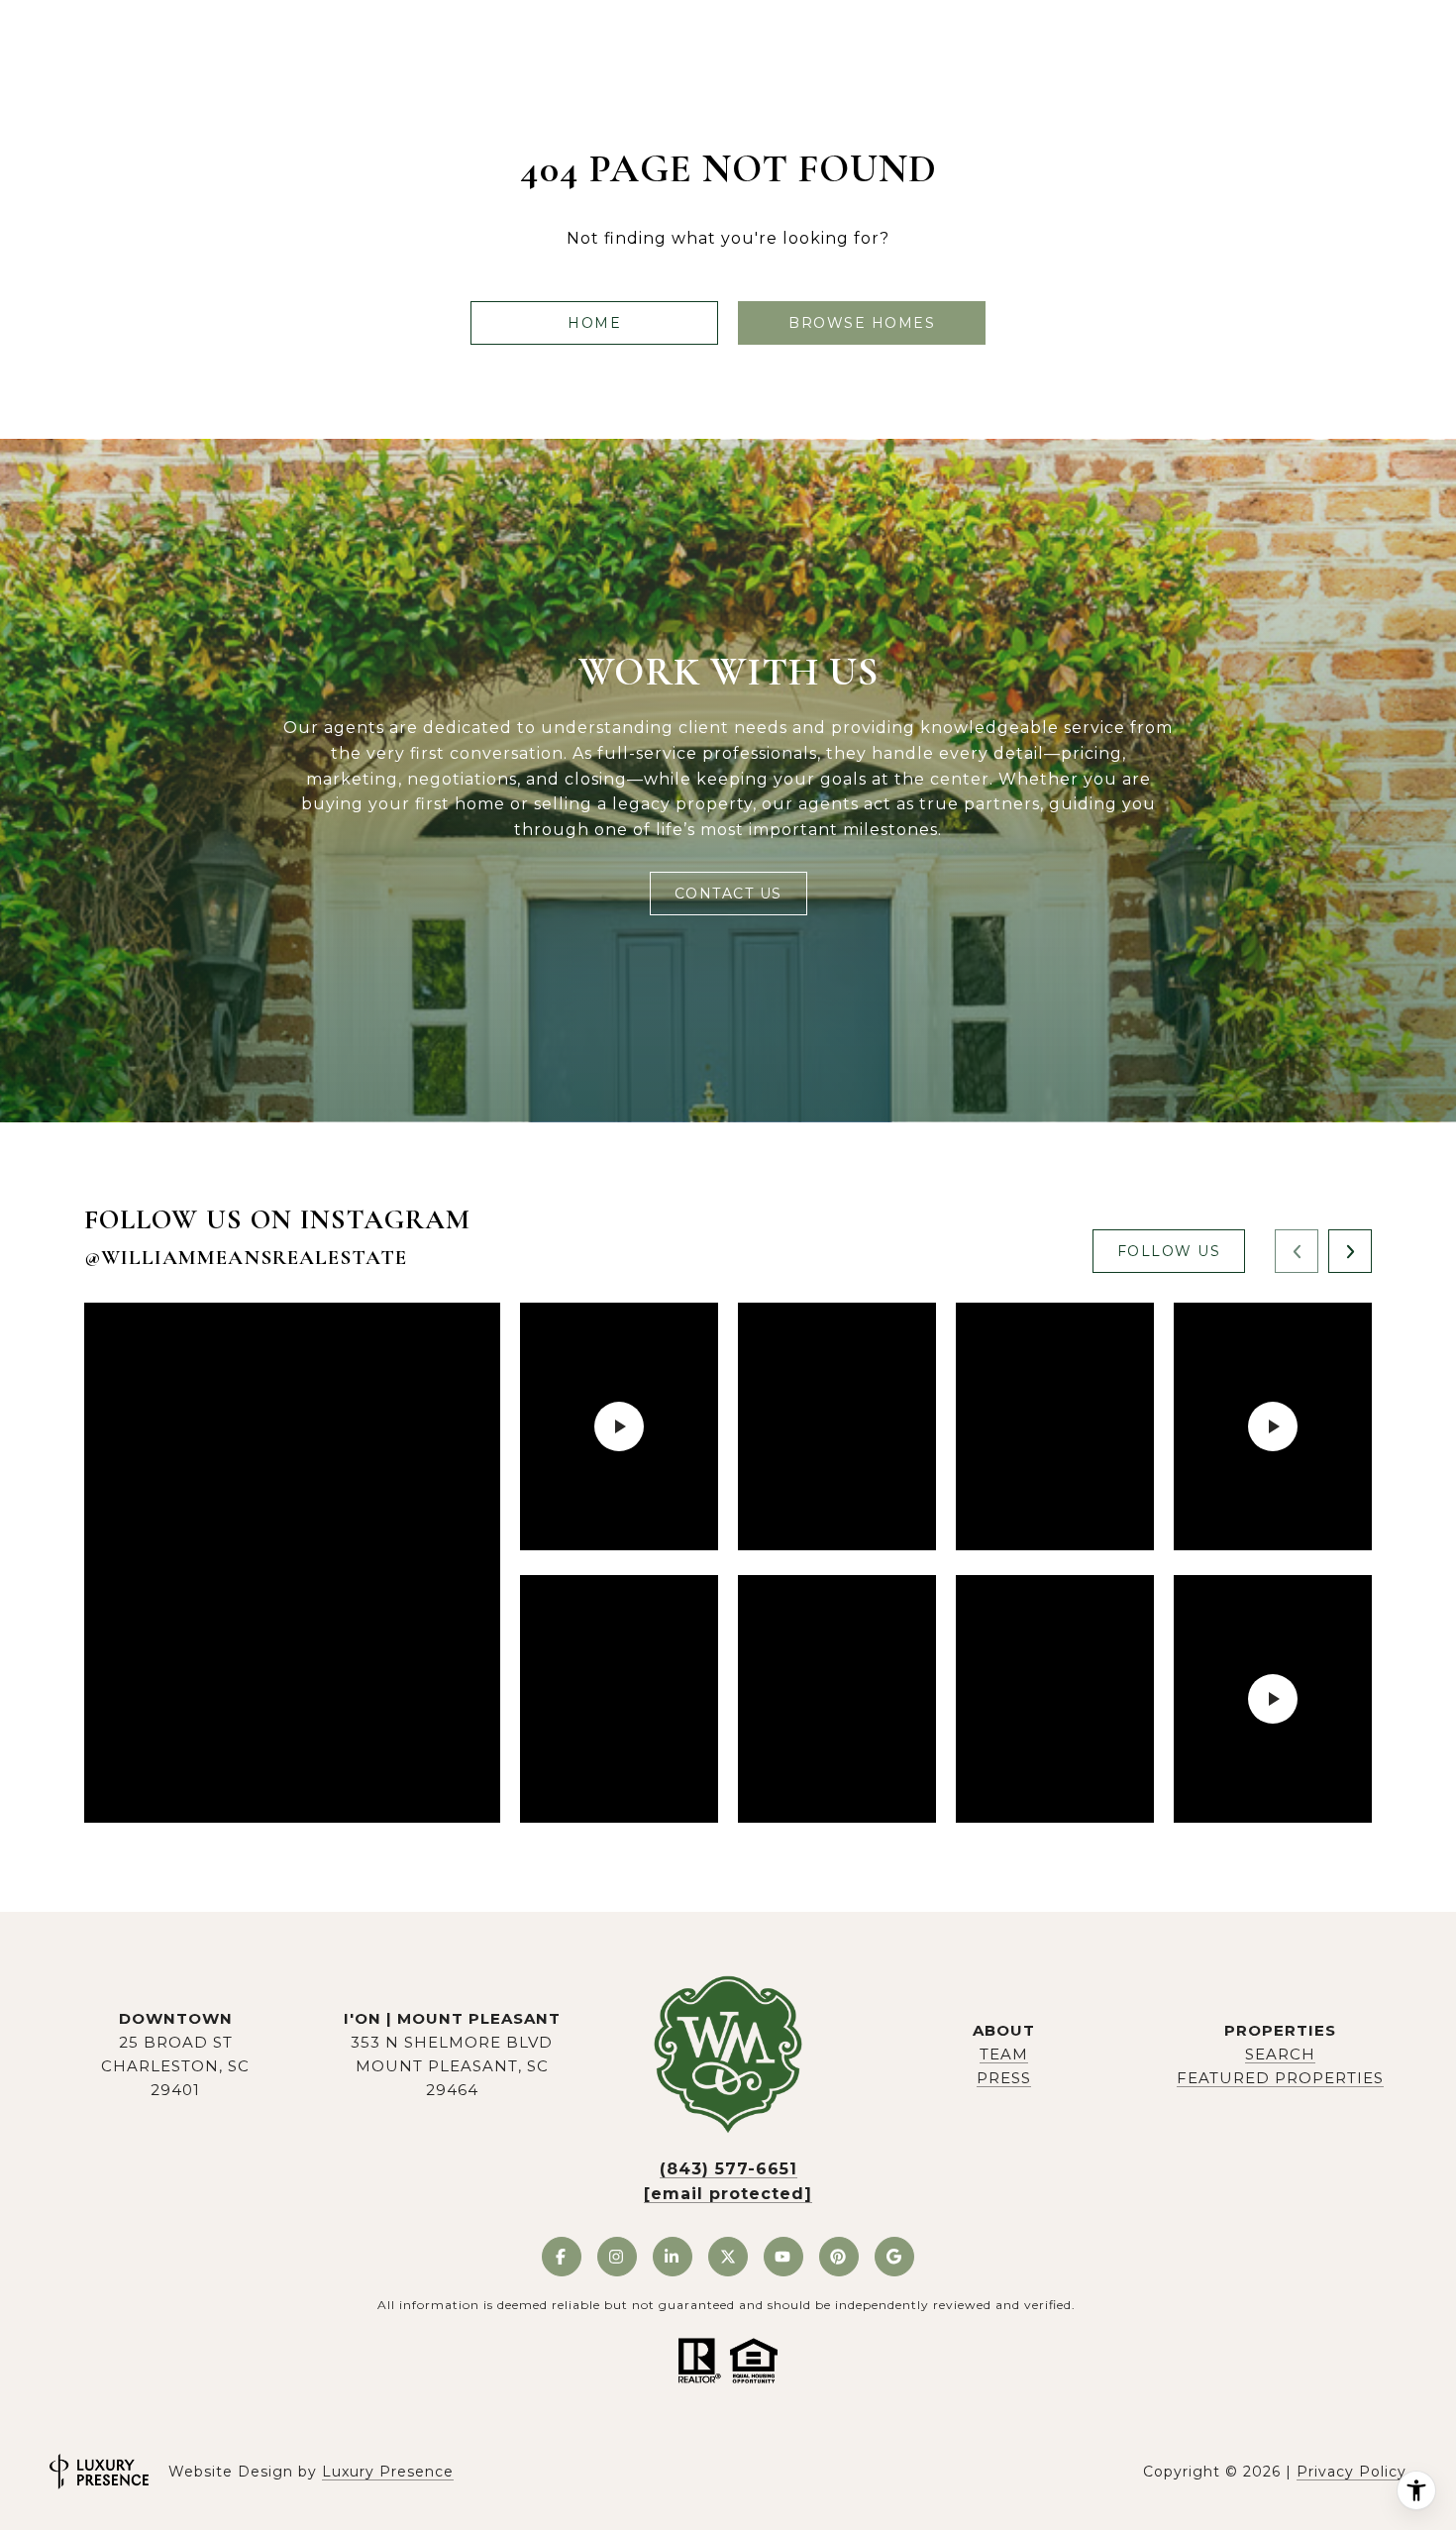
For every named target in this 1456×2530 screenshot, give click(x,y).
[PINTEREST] (839, 2257)
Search (1280, 2054)
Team (1004, 2054)
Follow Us (1169, 1251)
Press (1004, 2078)
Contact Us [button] (728, 894)
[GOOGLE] (894, 2257)
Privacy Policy (1352, 2472)
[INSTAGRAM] (617, 2257)
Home (594, 323)
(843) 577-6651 (728, 2169)
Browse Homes (862, 323)
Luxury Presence (388, 2472)
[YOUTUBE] (783, 2257)
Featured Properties (1280, 2078)
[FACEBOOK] (562, 2257)
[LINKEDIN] (673, 2257)
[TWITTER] (728, 2257)
